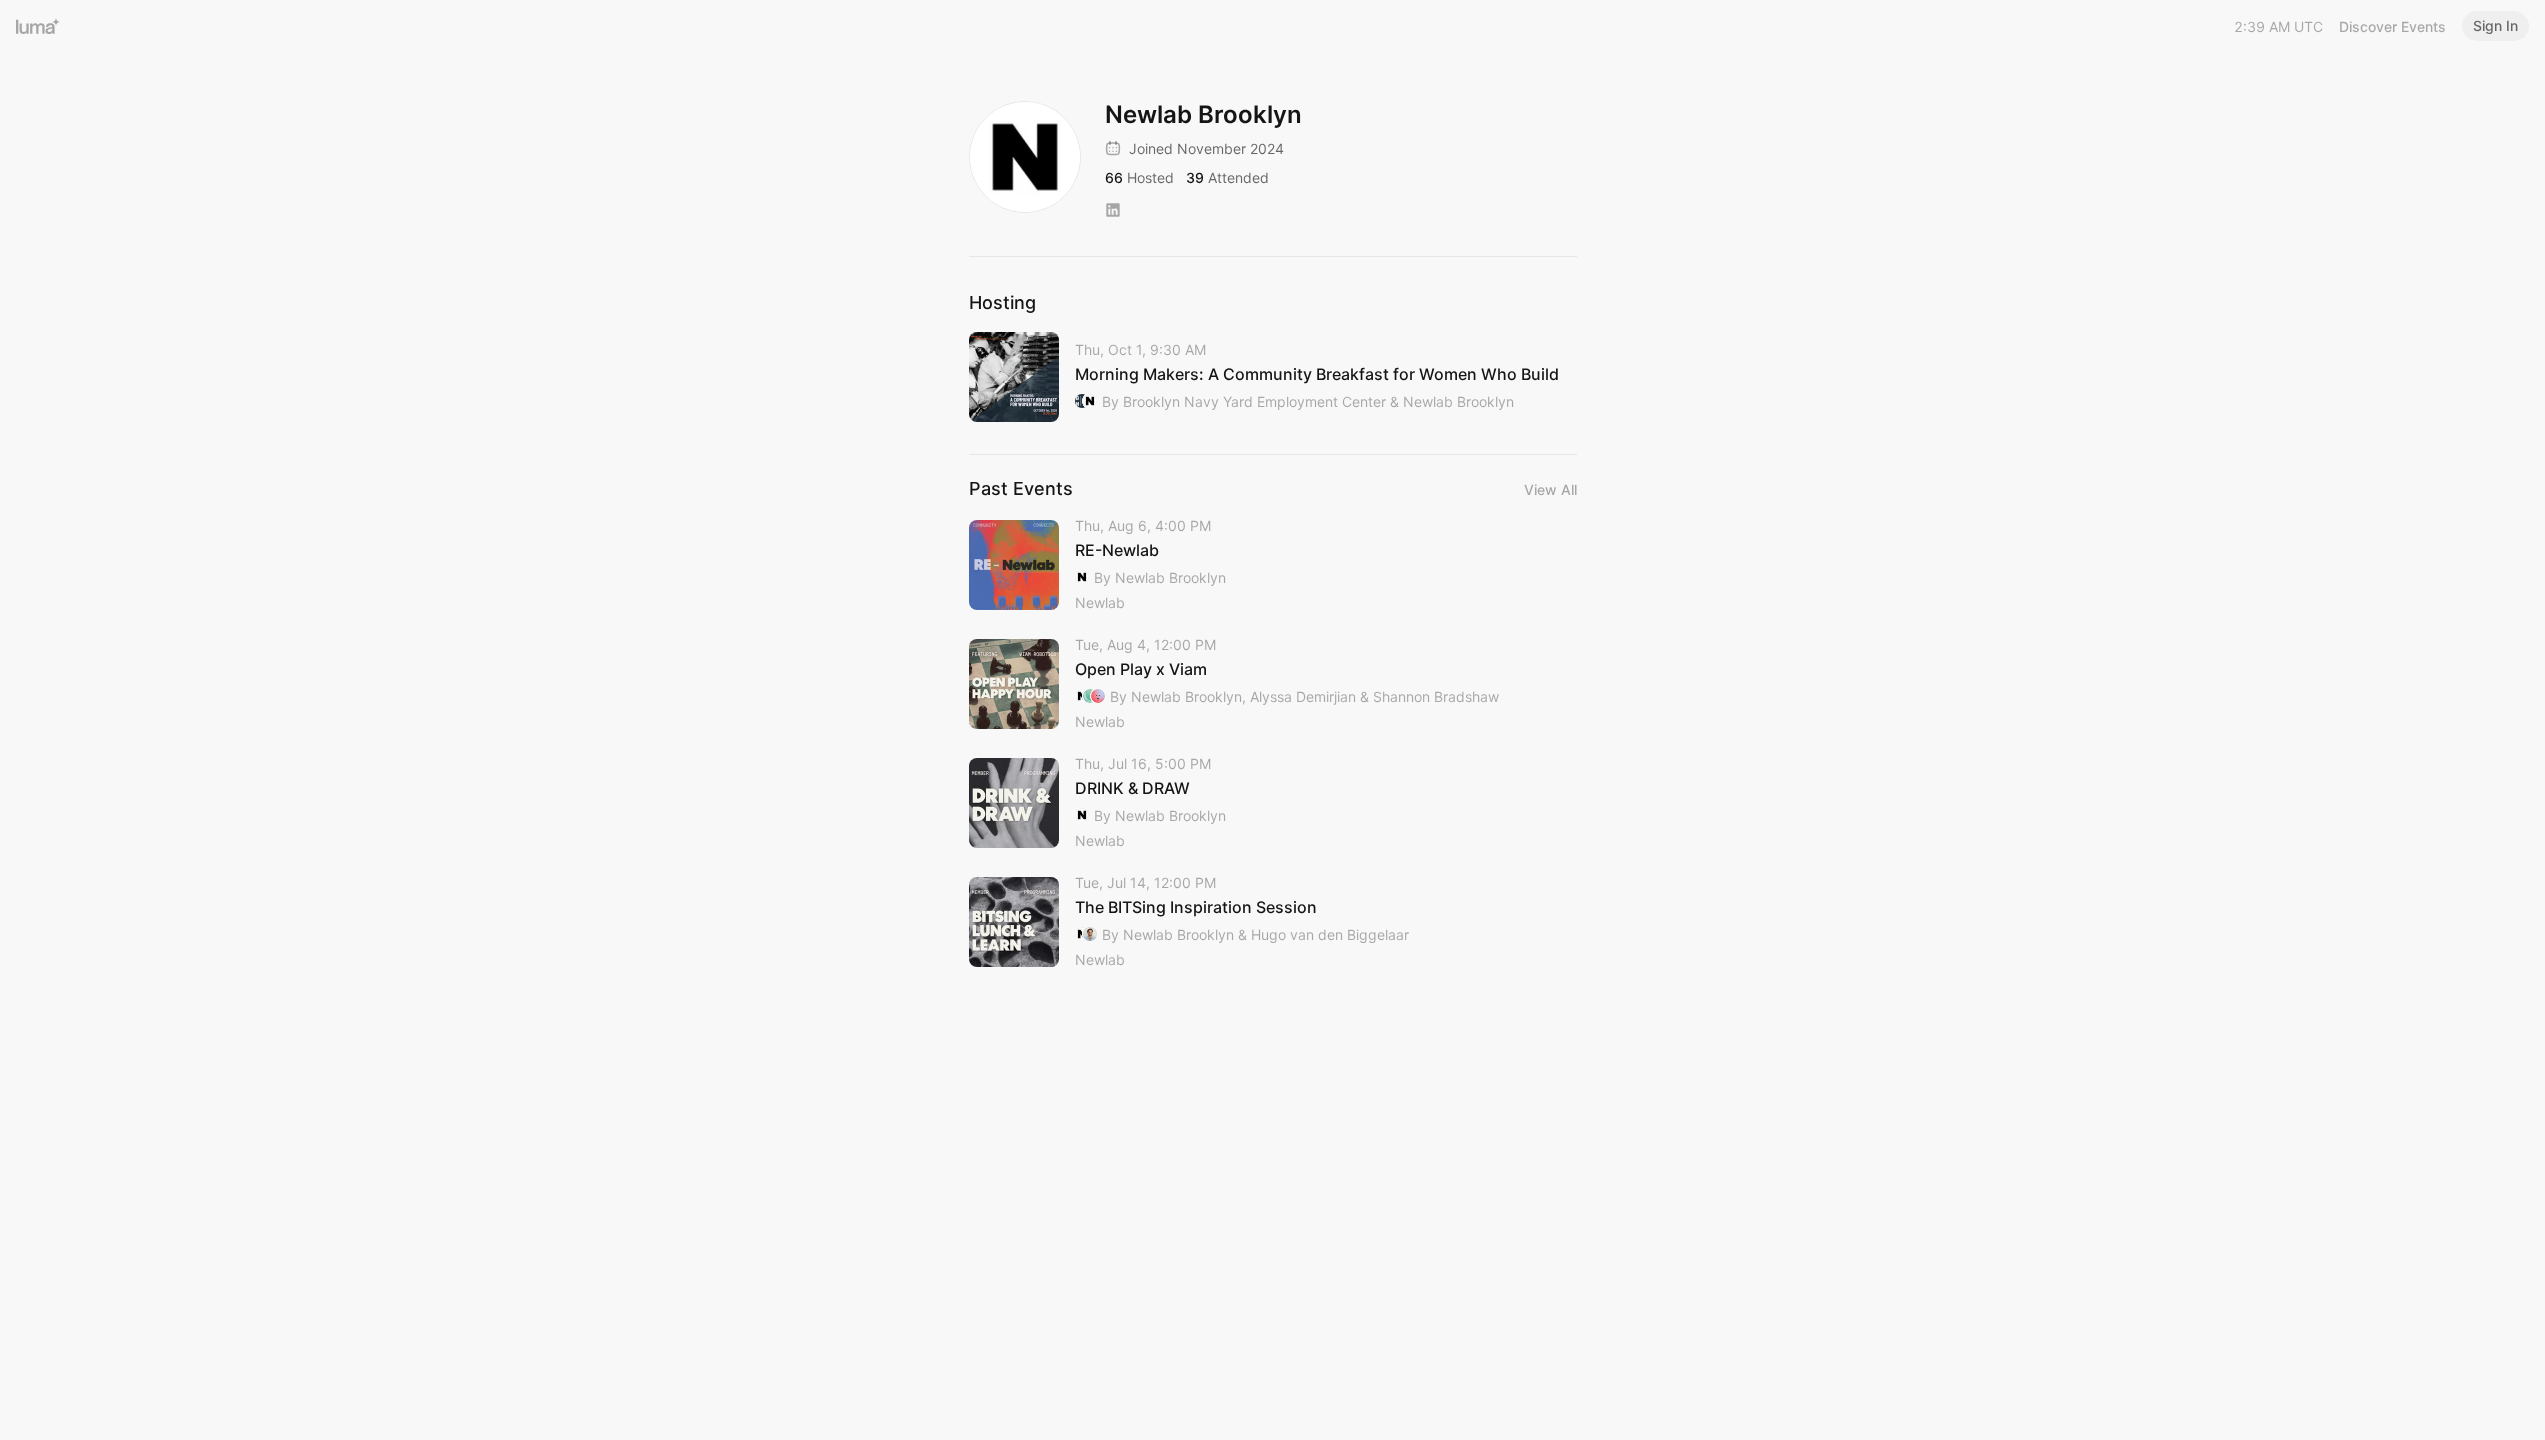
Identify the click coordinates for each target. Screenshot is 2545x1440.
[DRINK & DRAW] (1273, 803)
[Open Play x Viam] (1273, 684)
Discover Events (2392, 26)
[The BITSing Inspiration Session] (1273, 922)
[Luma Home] (38, 26)
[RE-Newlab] (1273, 565)
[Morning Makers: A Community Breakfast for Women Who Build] (1273, 377)
